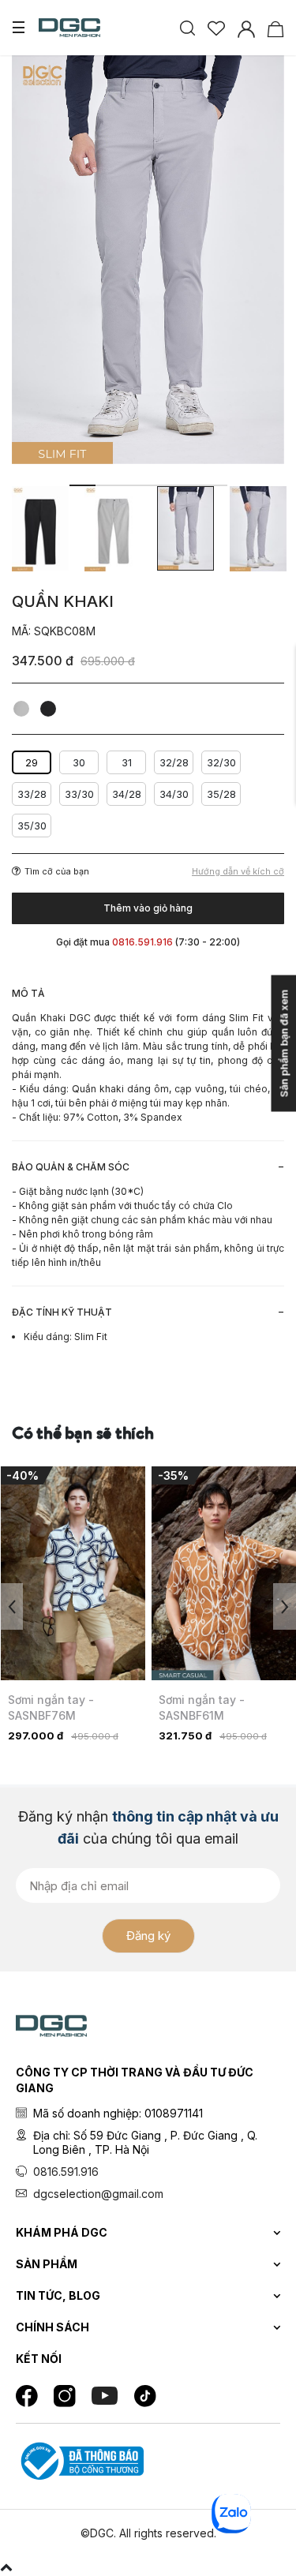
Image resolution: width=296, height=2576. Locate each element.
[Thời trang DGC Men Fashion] (69, 26)
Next (285, 1606)
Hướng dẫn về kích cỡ (238, 872)
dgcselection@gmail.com (98, 2194)
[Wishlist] (216, 27)
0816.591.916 (66, 2172)
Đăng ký (148, 1936)
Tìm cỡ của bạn (57, 871)
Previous (11, 1606)
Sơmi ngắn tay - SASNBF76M (51, 1707)
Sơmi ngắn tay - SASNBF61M (202, 1707)
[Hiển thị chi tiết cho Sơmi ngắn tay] (73, 1573)
